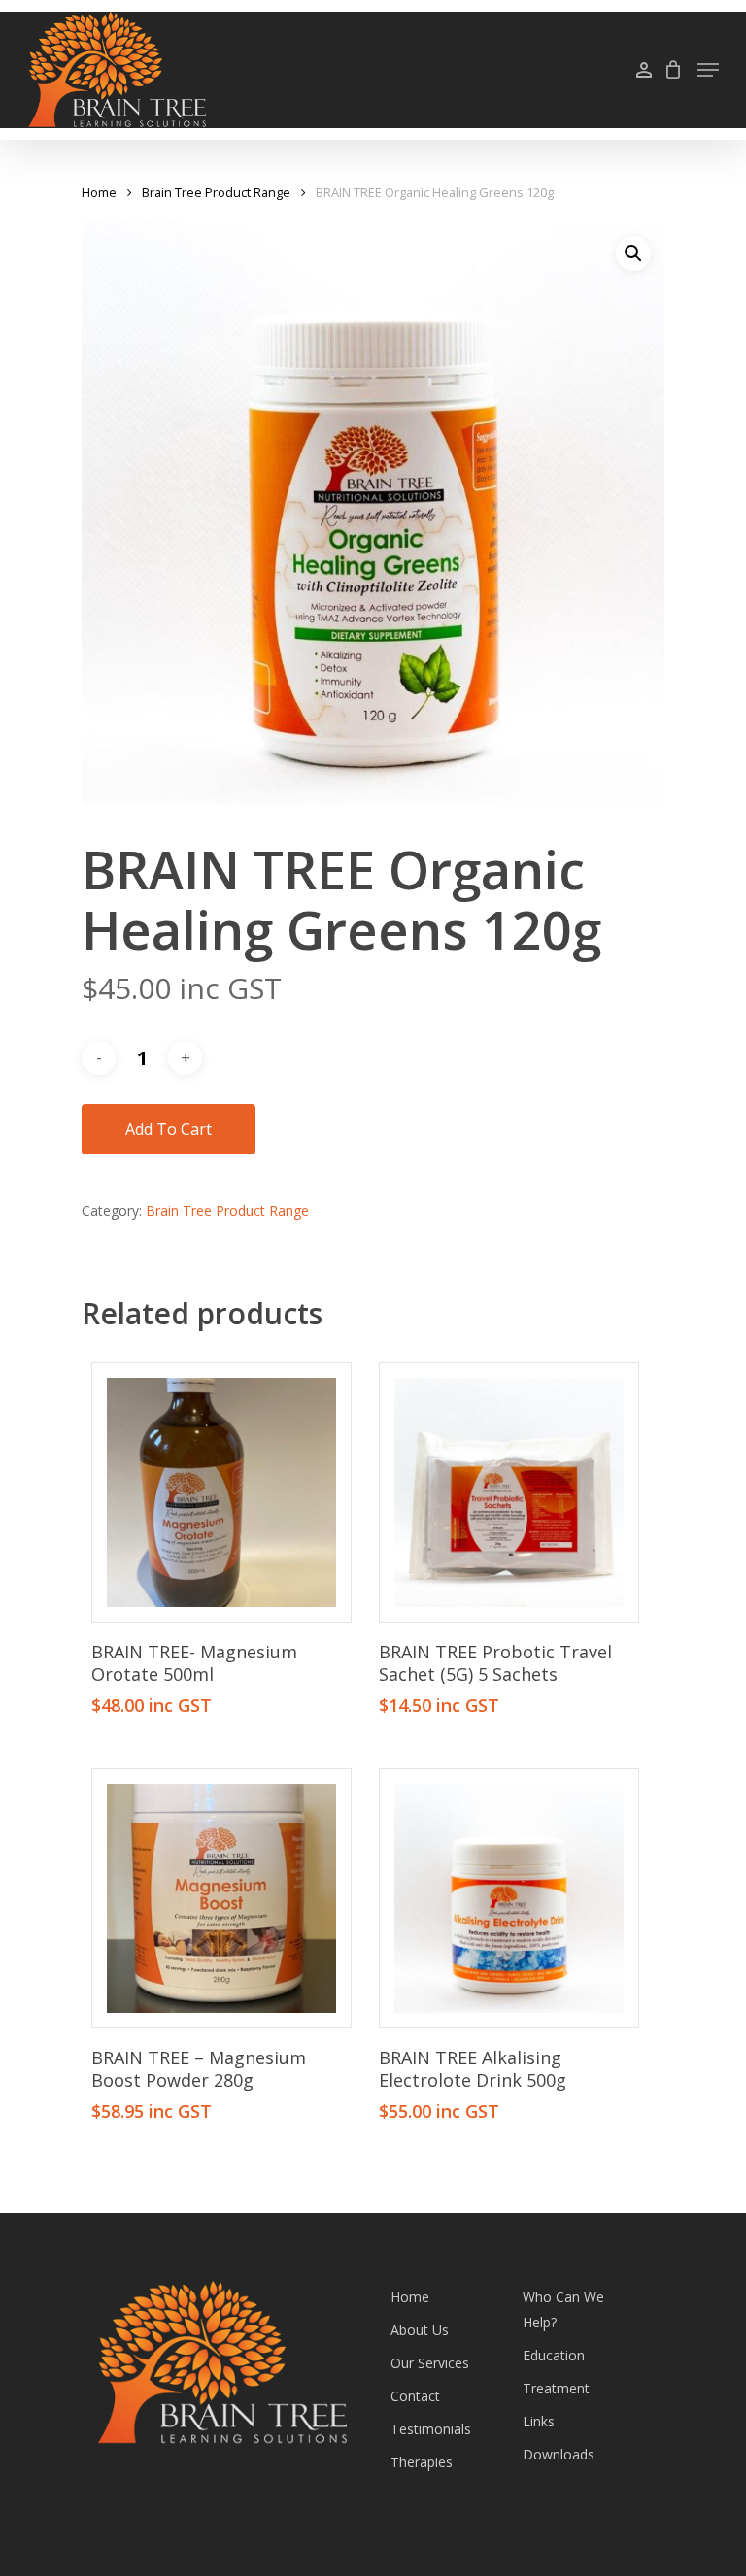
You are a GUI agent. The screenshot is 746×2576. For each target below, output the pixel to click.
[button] (633, 253)
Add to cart (169, 1129)
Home (99, 192)
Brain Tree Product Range (216, 192)
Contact (415, 2396)
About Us (420, 2330)
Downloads (559, 2454)
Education (554, 2355)
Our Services (430, 2363)
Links (539, 2421)
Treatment (556, 2388)
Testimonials (431, 2429)
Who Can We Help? (563, 2309)
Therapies (422, 2462)
